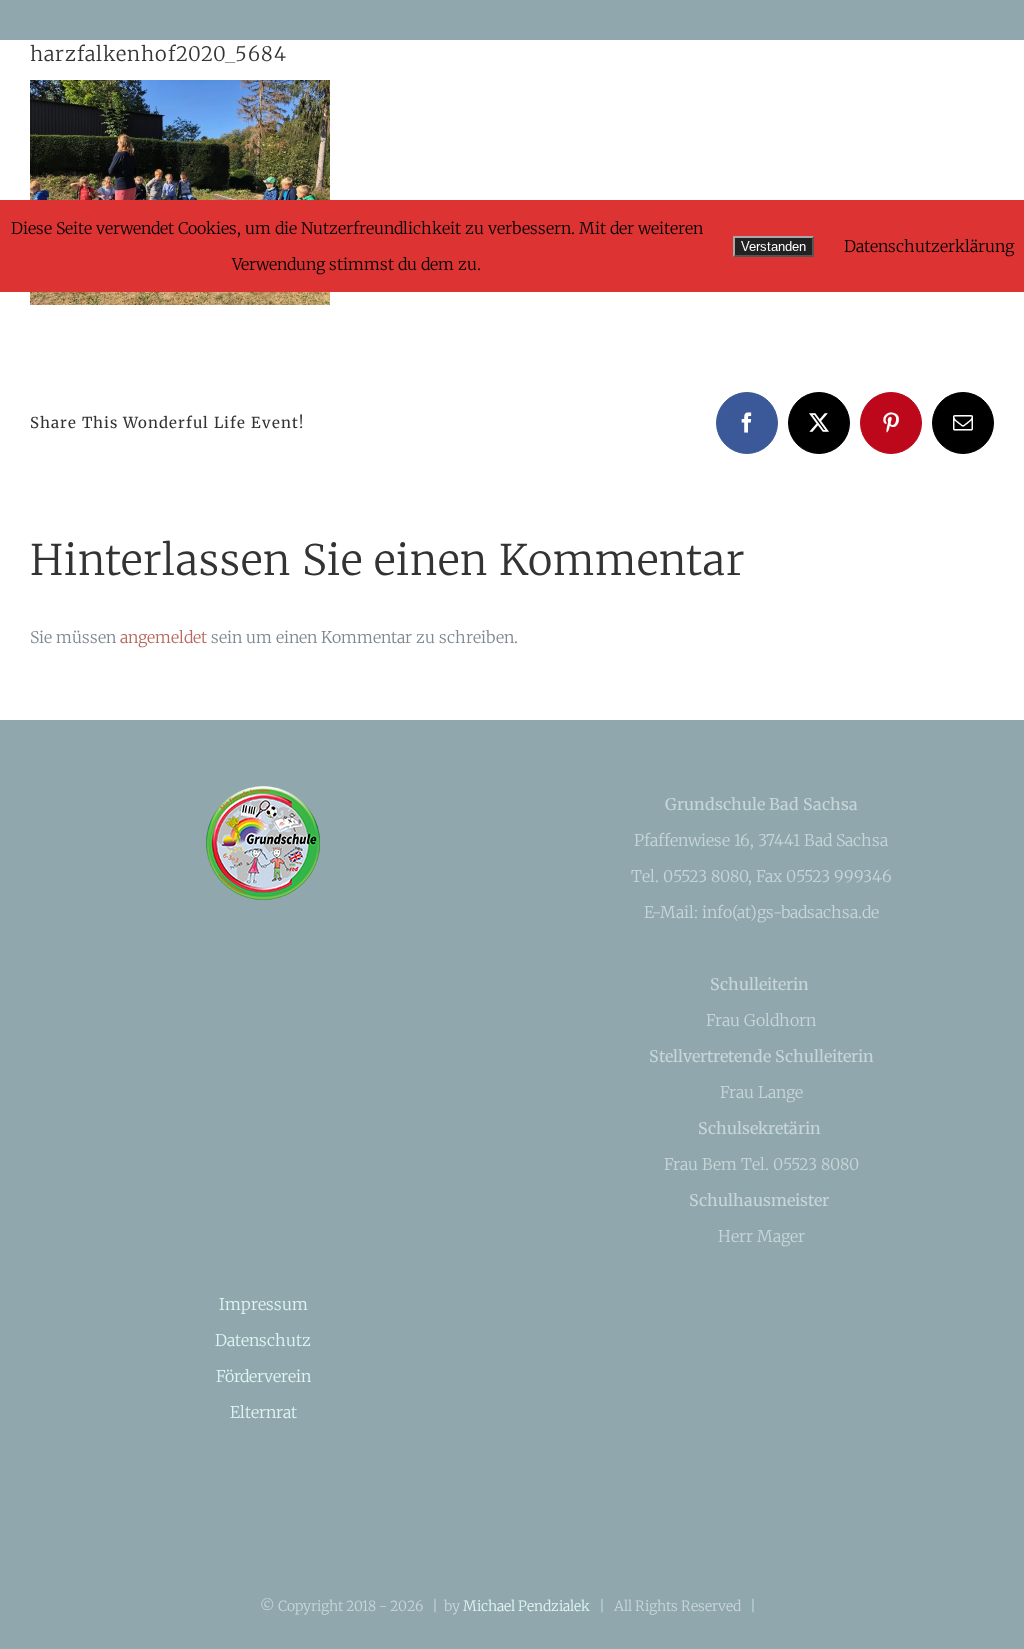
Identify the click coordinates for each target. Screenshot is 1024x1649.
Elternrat (263, 1412)
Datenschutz (263, 1340)
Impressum (263, 1304)
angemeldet (163, 637)
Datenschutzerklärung (929, 246)
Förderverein (263, 1376)
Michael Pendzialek (526, 1606)
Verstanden (773, 246)
